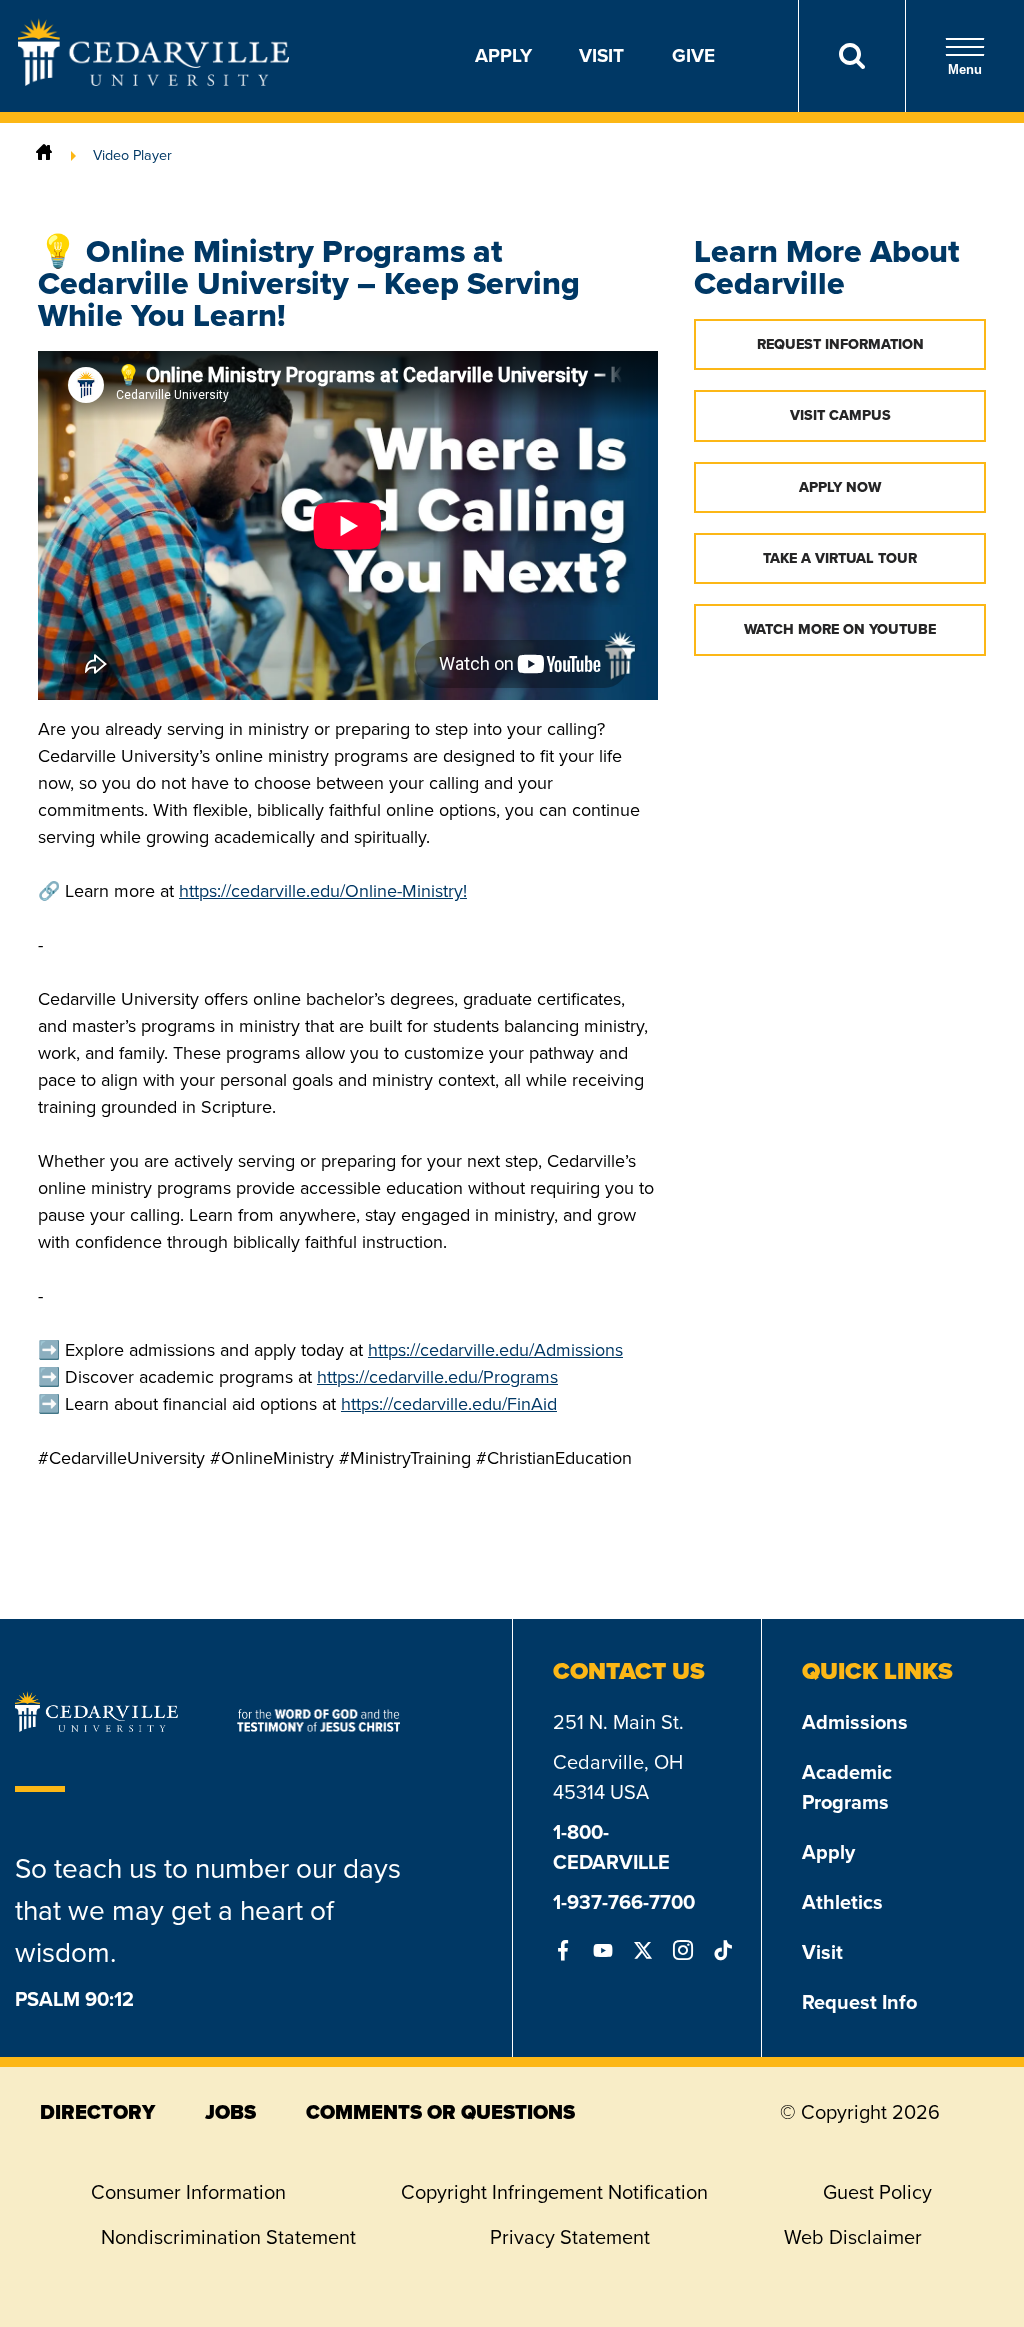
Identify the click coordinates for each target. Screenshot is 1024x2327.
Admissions (855, 1722)
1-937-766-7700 (624, 1902)
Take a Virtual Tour (840, 558)
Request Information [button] (840, 344)
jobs (230, 2112)
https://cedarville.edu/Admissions (495, 1350)
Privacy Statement (570, 2237)
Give (693, 55)
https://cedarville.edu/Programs (437, 1377)
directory (97, 2112)
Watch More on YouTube (840, 629)
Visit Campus (840, 415)
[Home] (44, 155)
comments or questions (440, 2112)
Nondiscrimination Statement (228, 2237)
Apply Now (840, 487)
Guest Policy (877, 2192)
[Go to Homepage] (153, 80)
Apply (503, 55)
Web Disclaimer (853, 2237)
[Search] (851, 56)
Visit (601, 55)
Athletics (842, 1902)
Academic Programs (847, 1787)
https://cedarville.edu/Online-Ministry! (323, 891)
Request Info (859, 2002)
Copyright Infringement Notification (554, 2192)
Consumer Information (188, 2192)
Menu (965, 69)
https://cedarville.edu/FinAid (449, 1404)
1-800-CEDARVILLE (611, 1847)
